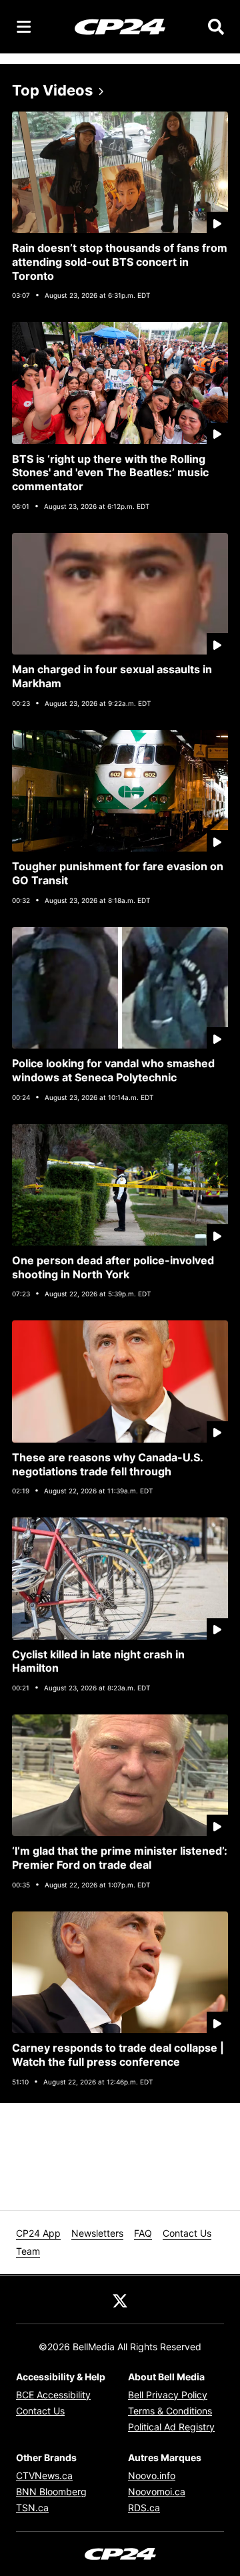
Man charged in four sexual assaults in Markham (112, 676)
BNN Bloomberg (51, 2492)
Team (28, 2251)
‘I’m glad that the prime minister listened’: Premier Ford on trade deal (120, 1858)
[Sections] (24, 27)
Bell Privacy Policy (168, 2395)
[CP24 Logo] (120, 26)
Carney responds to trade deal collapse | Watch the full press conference (118, 2055)
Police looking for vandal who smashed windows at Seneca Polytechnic (113, 1070)
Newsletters (97, 2233)
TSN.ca (32, 2508)
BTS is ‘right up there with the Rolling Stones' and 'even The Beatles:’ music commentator (110, 473)
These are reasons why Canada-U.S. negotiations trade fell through (108, 1464)
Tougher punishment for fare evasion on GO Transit (118, 873)
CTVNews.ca (44, 2475)
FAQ (143, 2233)
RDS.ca (144, 2508)
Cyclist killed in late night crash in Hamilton (98, 1661)
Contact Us (187, 2233)
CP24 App (38, 2233)
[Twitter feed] (120, 2299)
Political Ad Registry (171, 2427)
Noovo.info (152, 2475)
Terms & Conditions (170, 2411)
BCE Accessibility (53, 2395)
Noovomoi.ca (157, 2492)
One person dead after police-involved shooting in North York (113, 1267)
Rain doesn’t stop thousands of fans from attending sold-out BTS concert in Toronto (120, 262)
